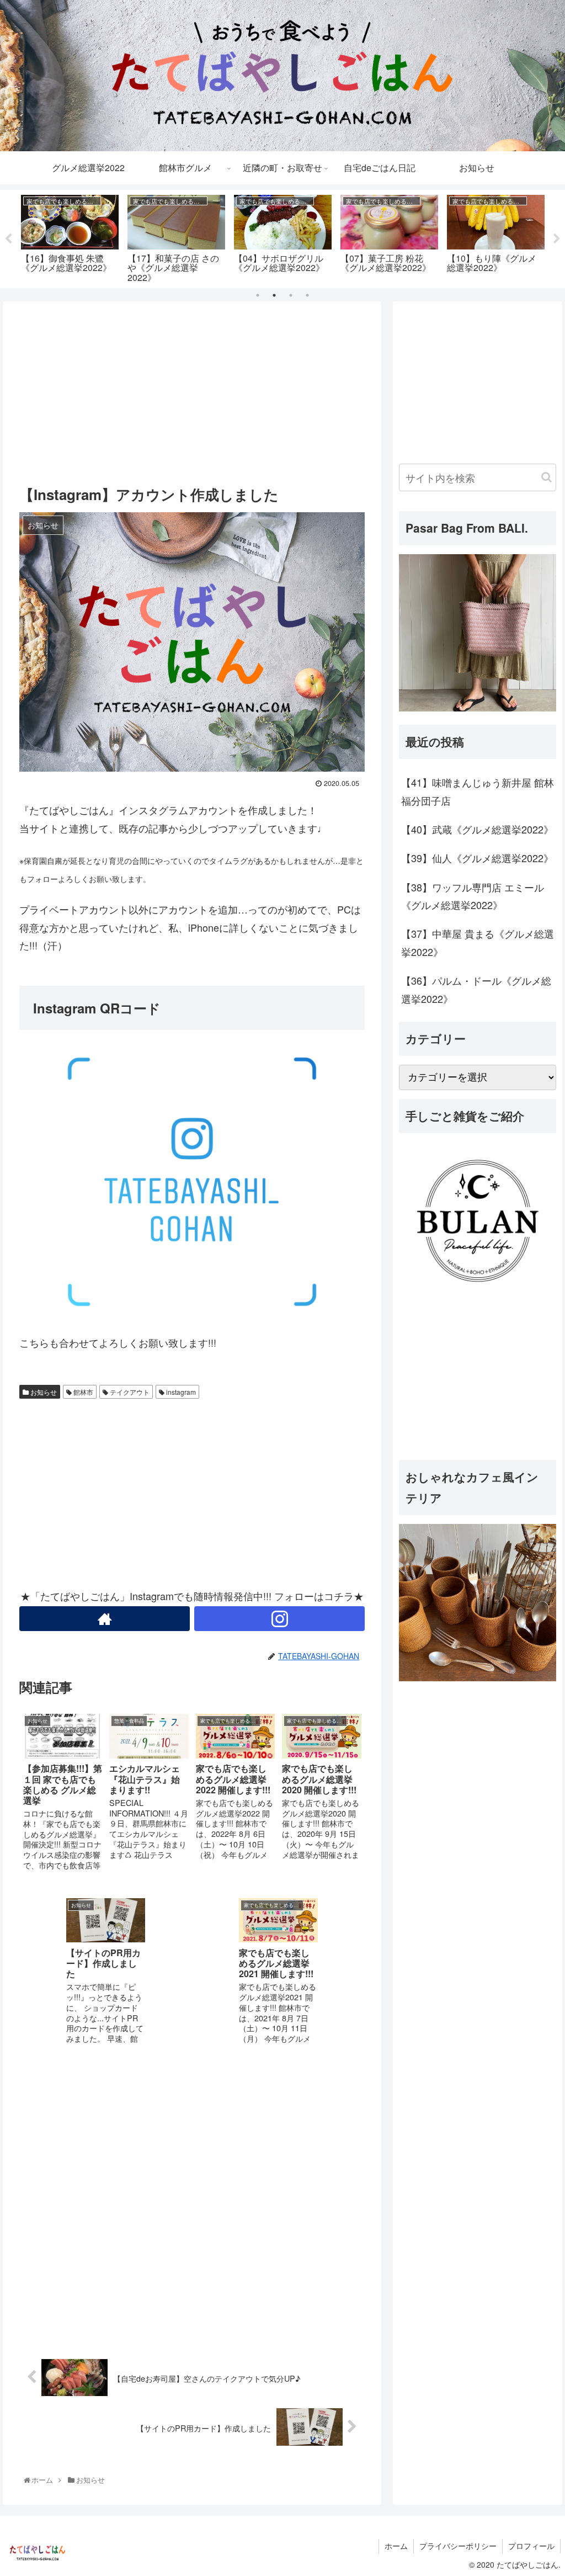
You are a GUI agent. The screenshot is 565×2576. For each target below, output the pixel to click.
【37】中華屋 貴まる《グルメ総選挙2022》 (478, 942)
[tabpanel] (70, 237)
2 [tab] (274, 295)
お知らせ (43, 1392)
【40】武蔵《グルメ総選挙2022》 (477, 829)
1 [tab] (258, 295)
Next (557, 239)
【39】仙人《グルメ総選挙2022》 (477, 858)
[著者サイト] (105, 1619)
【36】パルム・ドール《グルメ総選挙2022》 (476, 989)
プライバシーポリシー (458, 2546)
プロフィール (531, 2546)
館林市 (82, 1392)
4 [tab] (307, 295)
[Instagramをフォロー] (279, 1619)
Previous (8, 239)
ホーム (396, 2546)
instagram (180, 1392)
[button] (547, 477)
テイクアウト (129, 1392)
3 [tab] (291, 295)
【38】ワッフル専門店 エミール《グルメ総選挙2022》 (473, 896)
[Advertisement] (192, 390)
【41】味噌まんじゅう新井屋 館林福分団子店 (478, 791)
